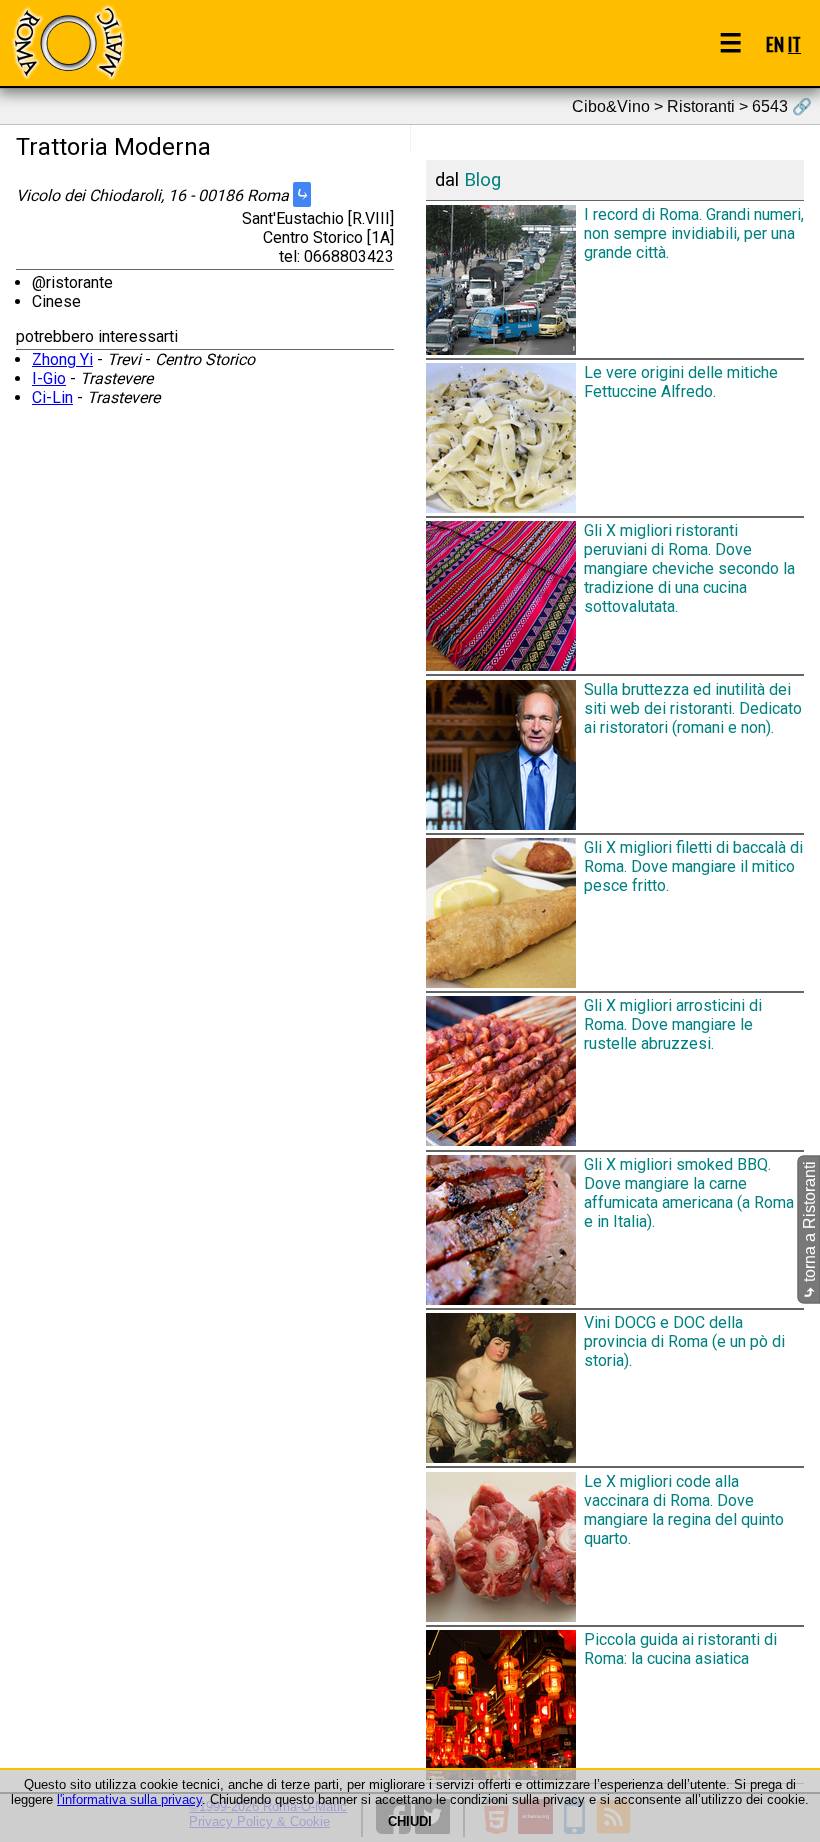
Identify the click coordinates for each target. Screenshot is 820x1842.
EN (775, 43)
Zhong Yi (62, 359)
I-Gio (49, 378)
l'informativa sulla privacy (129, 1799)
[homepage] (68, 42)
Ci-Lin (52, 397)
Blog (482, 180)
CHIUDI (410, 1821)
